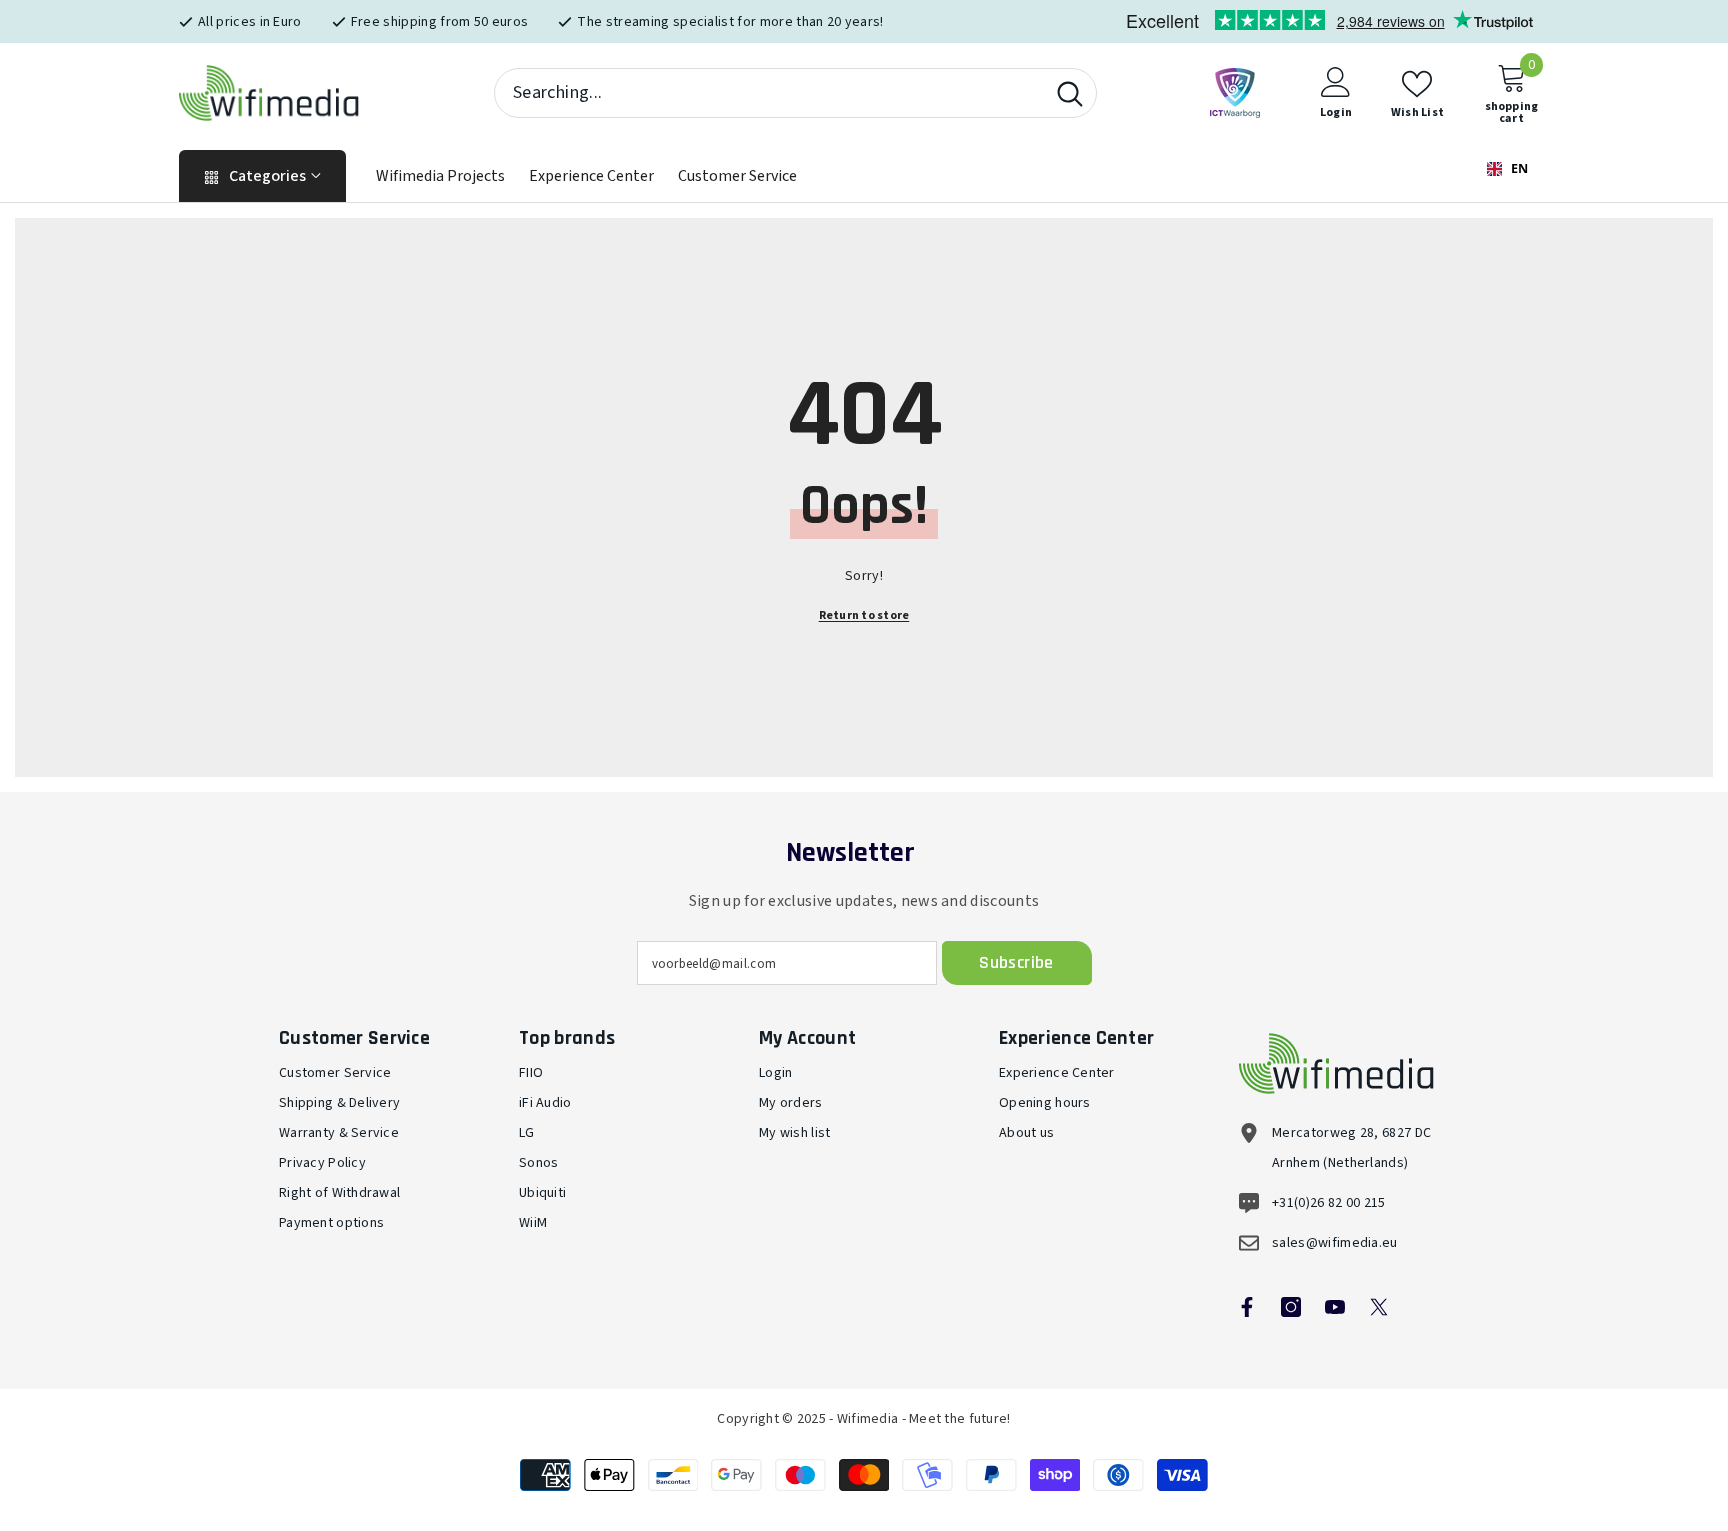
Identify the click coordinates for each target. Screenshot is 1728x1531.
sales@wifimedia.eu (1335, 1243)
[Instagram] (1291, 1307)
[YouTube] (1335, 1307)
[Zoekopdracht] (795, 93)
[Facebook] (1247, 1307)
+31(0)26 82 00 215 (1329, 1203)
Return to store (864, 615)
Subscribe (1016, 962)
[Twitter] (1379, 1307)
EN (1518, 168)
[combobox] (769, 93)
